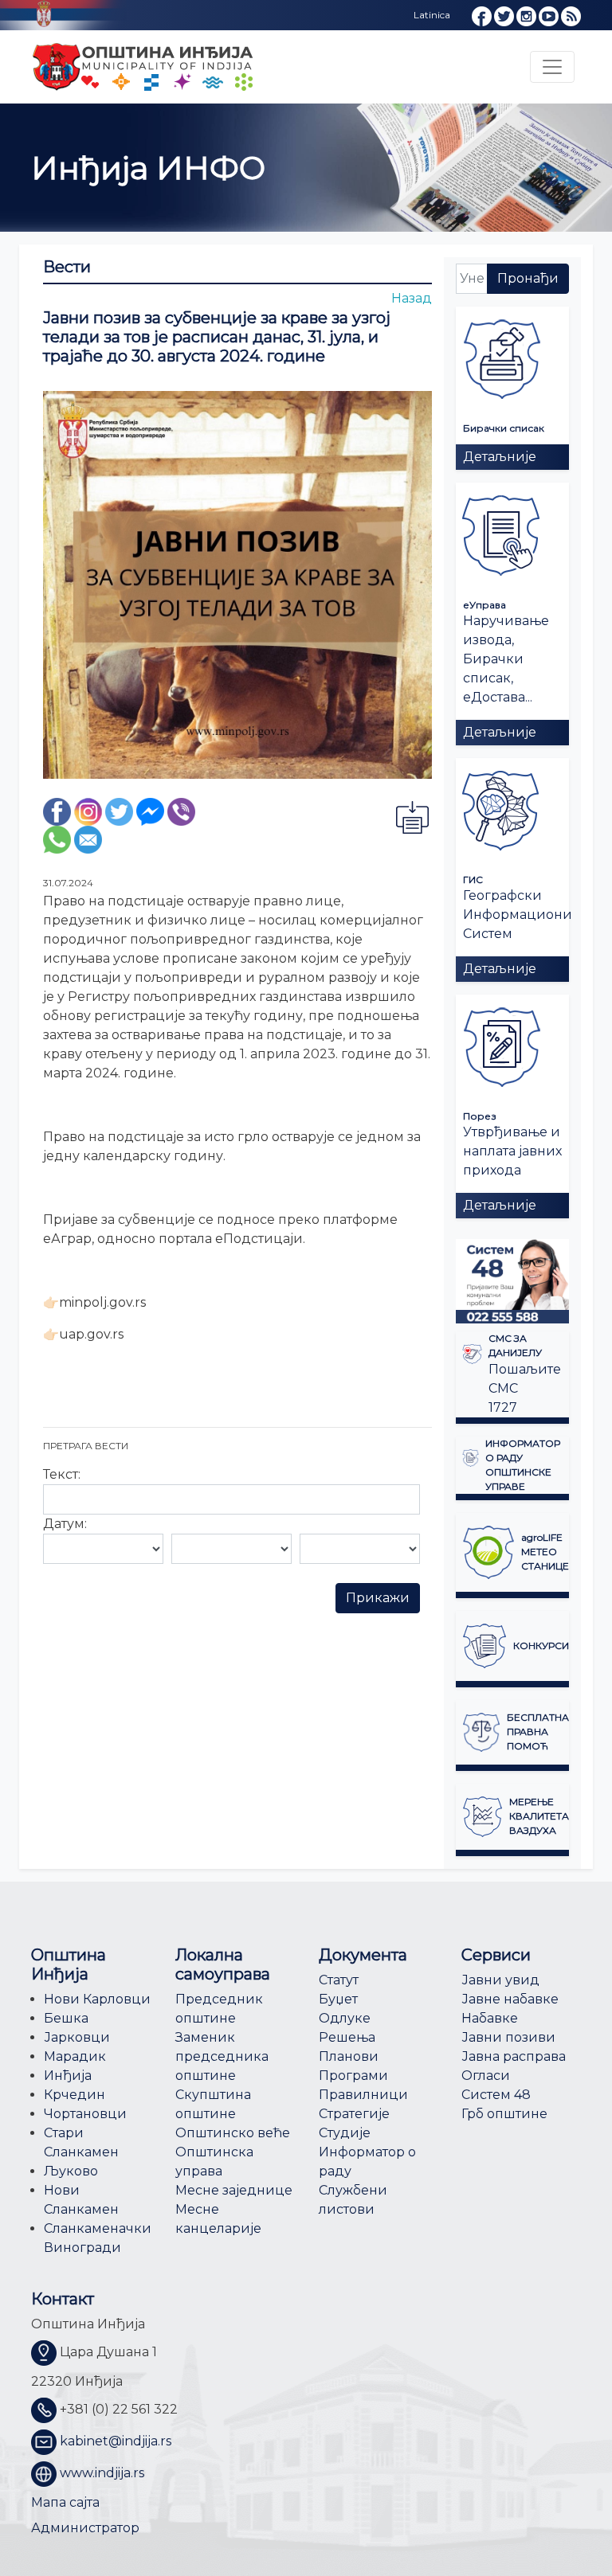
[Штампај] (412, 817)
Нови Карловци (97, 1999)
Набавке (490, 2018)
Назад (412, 298)
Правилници (363, 2095)
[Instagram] (88, 811)
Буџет (338, 1999)
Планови (349, 2056)
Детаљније (500, 457)
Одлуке (345, 2018)
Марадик (75, 2056)
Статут (339, 1980)
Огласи (486, 2076)
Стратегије (354, 2114)
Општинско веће (233, 2133)
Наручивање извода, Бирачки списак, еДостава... (506, 659)
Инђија (68, 2076)
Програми (353, 2076)
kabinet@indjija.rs (116, 2441)
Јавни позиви (508, 2037)
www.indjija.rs (102, 2473)
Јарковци (77, 2037)
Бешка (66, 2018)
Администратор (85, 2528)
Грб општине (504, 2114)
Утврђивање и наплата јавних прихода (512, 1151)
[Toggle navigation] (552, 67)
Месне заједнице (234, 2190)
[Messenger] (150, 811)
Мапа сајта (65, 2502)
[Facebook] (57, 811)
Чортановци (85, 2114)
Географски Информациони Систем (518, 915)
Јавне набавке (510, 1999)
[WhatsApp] (57, 839)
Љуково (71, 2171)
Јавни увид (500, 1980)
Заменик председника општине (222, 2056)
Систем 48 (496, 2095)
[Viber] (181, 811)
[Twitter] (119, 811)
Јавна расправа (514, 2056)
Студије (345, 2133)
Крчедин (75, 2095)
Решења (347, 2037)
